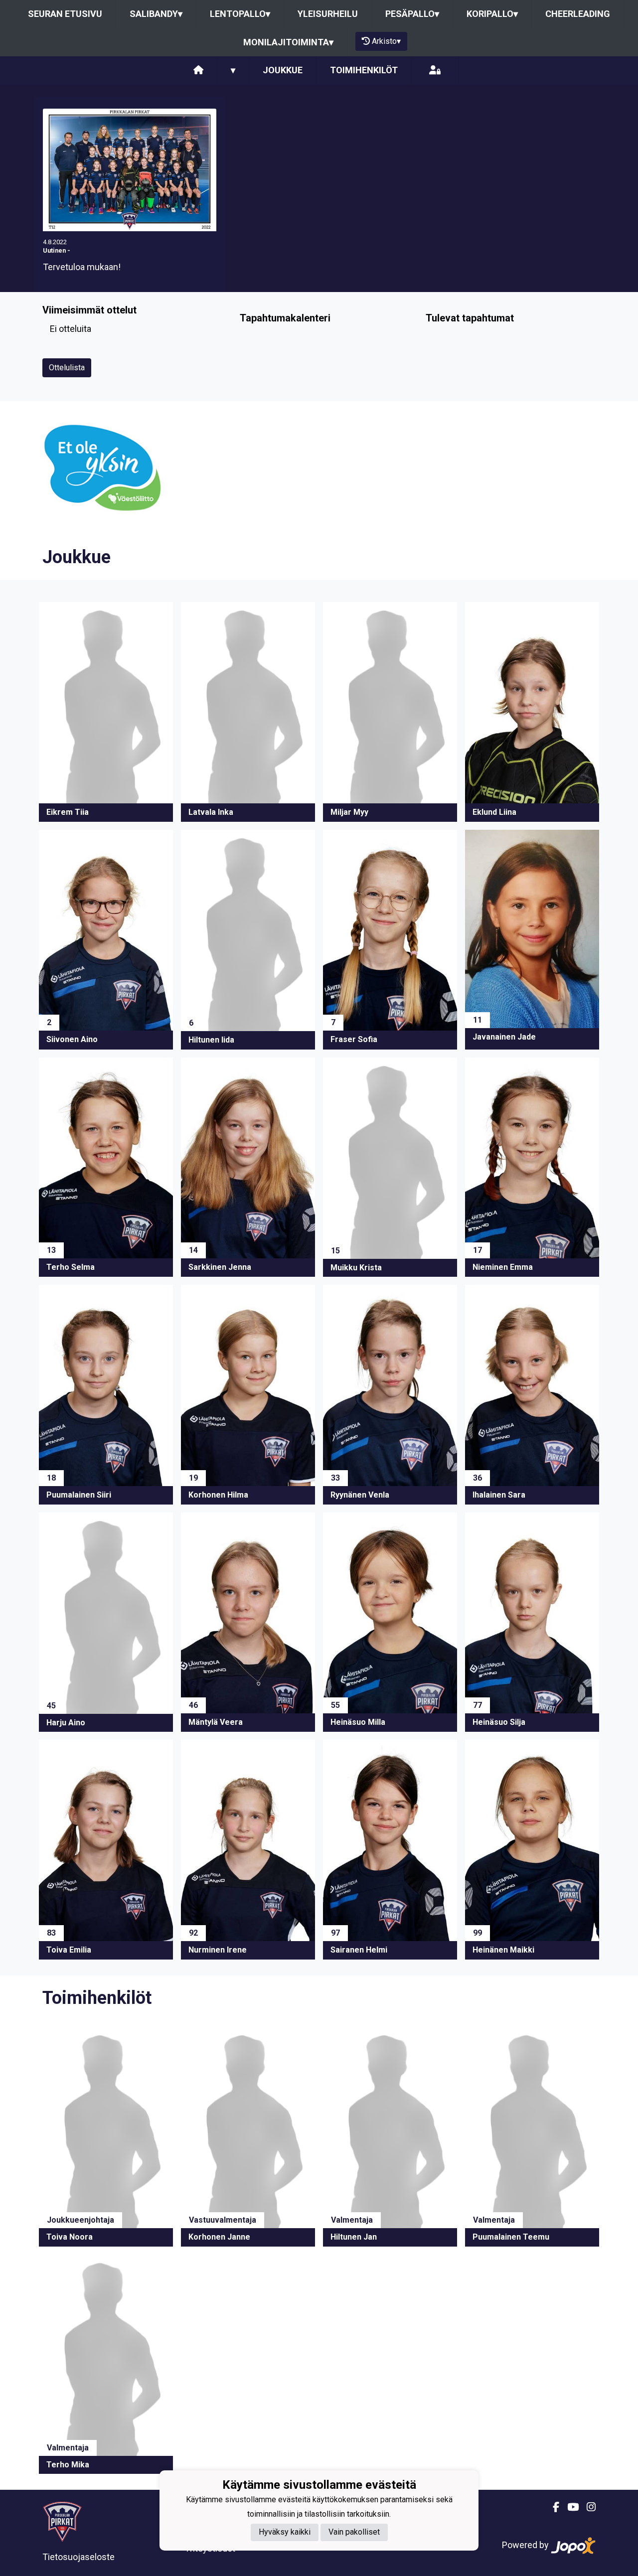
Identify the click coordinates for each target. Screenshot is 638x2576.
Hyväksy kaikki (285, 2532)
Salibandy (156, 14)
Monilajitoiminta (288, 42)
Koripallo (492, 14)
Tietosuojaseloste (79, 2557)
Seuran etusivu (65, 14)
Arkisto (386, 41)
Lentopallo (240, 14)
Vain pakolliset (354, 2532)
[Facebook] (552, 2507)
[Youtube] (569, 2507)
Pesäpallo (412, 14)
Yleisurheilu (328, 14)
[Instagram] (587, 2507)
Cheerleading (578, 14)
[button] (106, 712)
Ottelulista (67, 368)
